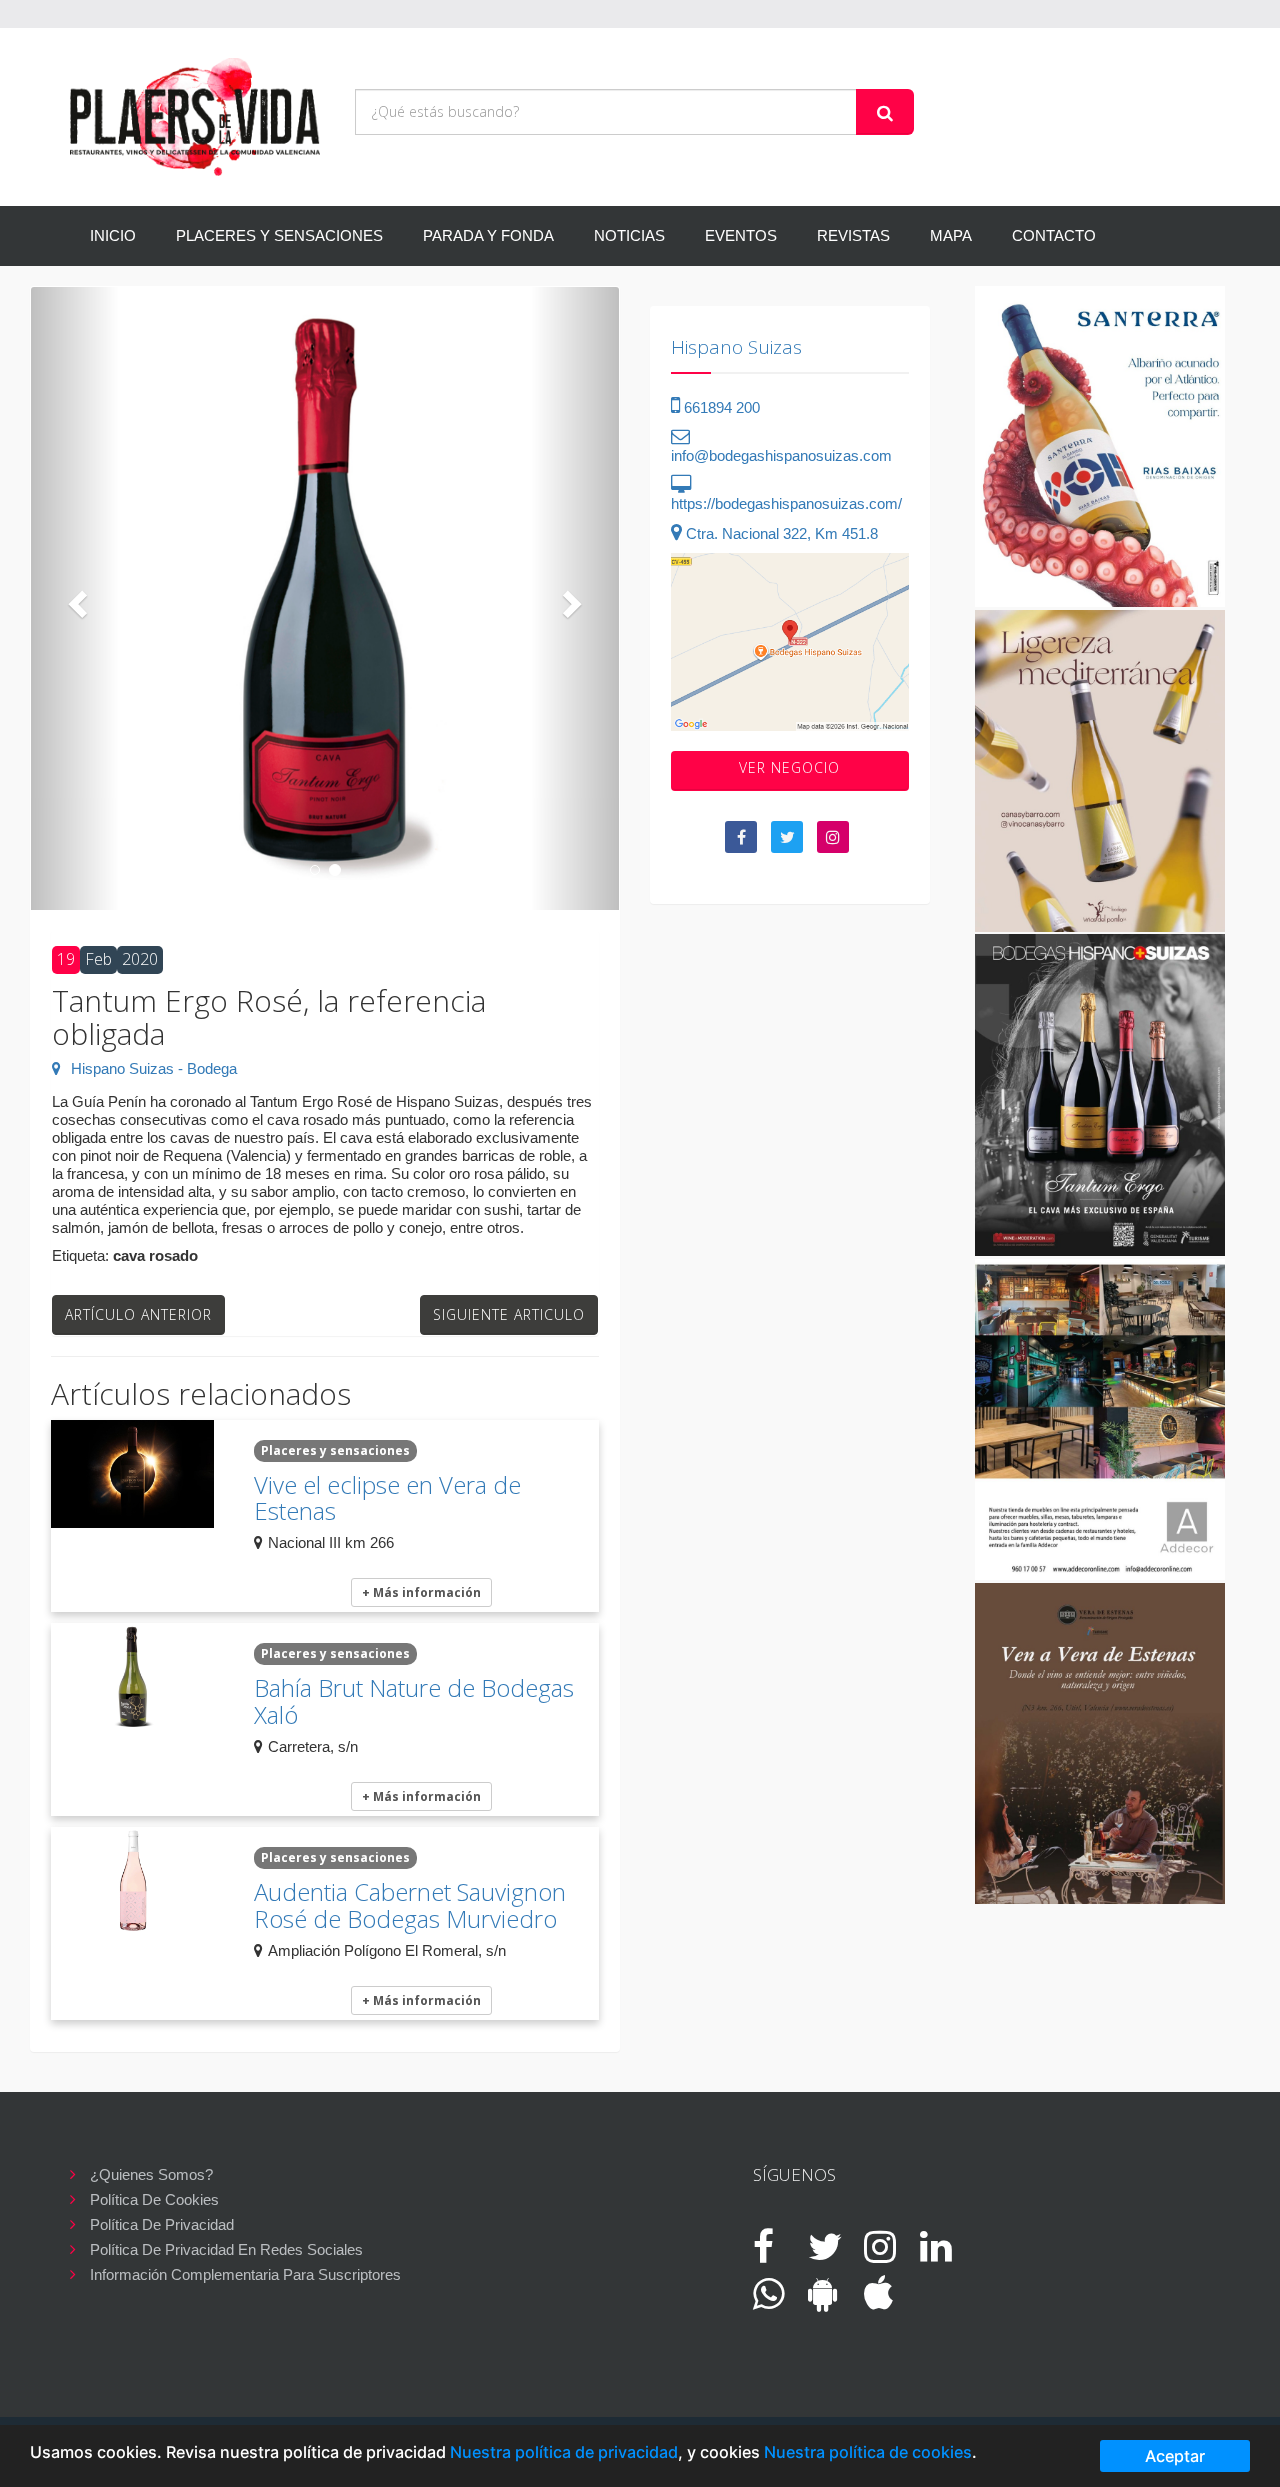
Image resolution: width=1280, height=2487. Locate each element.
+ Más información (421, 1592)
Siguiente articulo (509, 1314)
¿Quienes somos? (151, 2174)
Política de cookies (154, 2199)
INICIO (113, 235)
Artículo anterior (138, 1314)
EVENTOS (741, 235)
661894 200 (720, 407)
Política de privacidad (162, 2224)
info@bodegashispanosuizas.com (781, 455)
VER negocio (789, 767)
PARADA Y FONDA (488, 235)
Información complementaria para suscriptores (245, 2274)
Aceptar (1175, 2456)
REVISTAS (853, 235)
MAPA (951, 235)
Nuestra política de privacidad (564, 2452)
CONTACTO (1054, 235)
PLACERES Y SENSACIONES (279, 235)
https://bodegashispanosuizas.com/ (786, 503)
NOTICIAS (629, 235)
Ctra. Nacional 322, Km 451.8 (780, 533)
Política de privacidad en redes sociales (226, 2249)
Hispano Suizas (736, 347)
